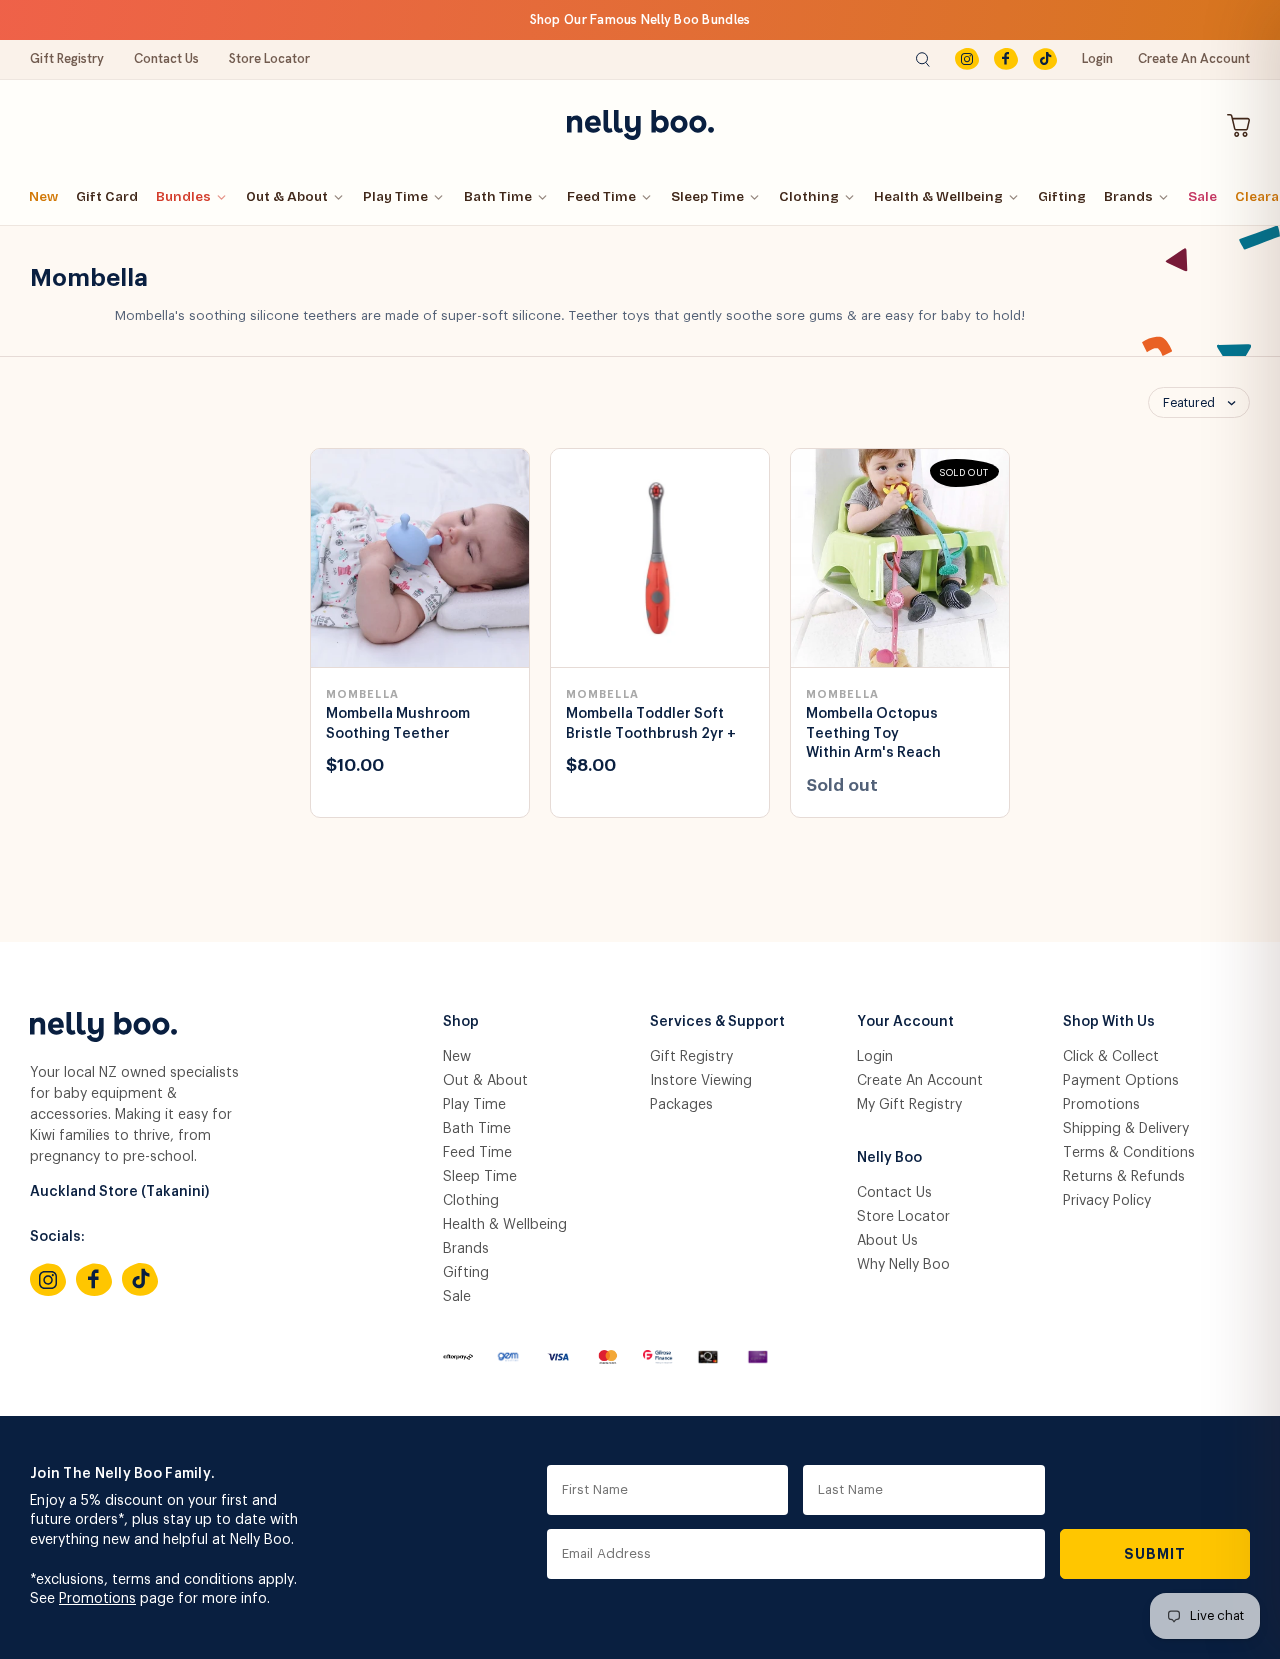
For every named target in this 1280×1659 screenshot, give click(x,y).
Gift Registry (67, 58)
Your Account (905, 1022)
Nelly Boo (889, 1158)
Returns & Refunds (1124, 1177)
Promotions (1101, 1105)
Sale (1202, 197)
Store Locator (269, 58)
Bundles (183, 197)
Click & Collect (1111, 1057)
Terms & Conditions (1129, 1153)
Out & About (287, 197)
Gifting (1062, 197)
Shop (461, 1022)
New (43, 197)
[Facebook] (1006, 59)
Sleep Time (707, 197)
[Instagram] (967, 59)
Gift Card (107, 197)
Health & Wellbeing (938, 197)
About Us (887, 1241)
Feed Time (601, 197)
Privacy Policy (1107, 1201)
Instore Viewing (701, 1081)
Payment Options (1121, 1081)
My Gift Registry (909, 1105)
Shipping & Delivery (1126, 1129)
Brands (1128, 197)
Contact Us (166, 58)
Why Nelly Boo (903, 1265)
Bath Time (498, 197)
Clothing (809, 197)
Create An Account (1194, 58)
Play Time (395, 197)
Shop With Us (1109, 1022)
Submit (1155, 1554)
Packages (681, 1105)
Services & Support (717, 1022)
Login (1097, 58)
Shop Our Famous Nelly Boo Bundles (640, 19)
